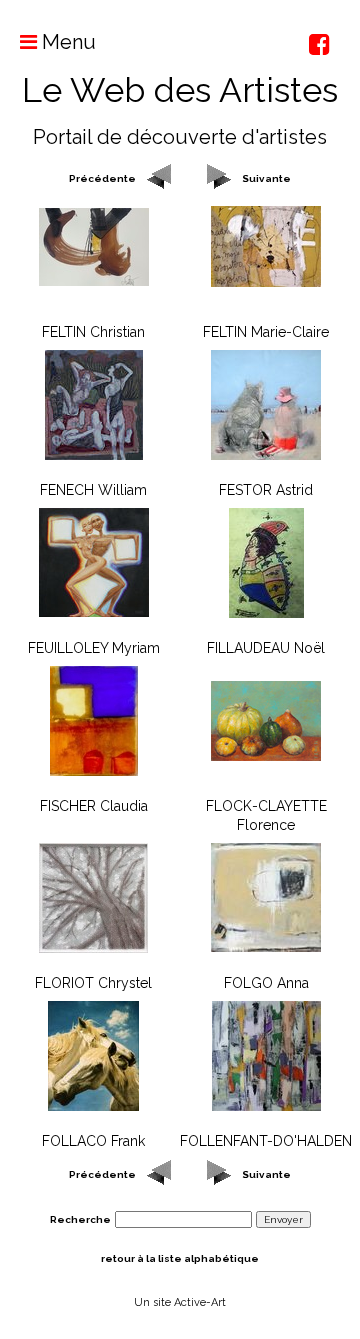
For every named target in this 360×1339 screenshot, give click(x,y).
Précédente (102, 178)
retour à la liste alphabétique (180, 1258)
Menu (66, 42)
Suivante (266, 178)
